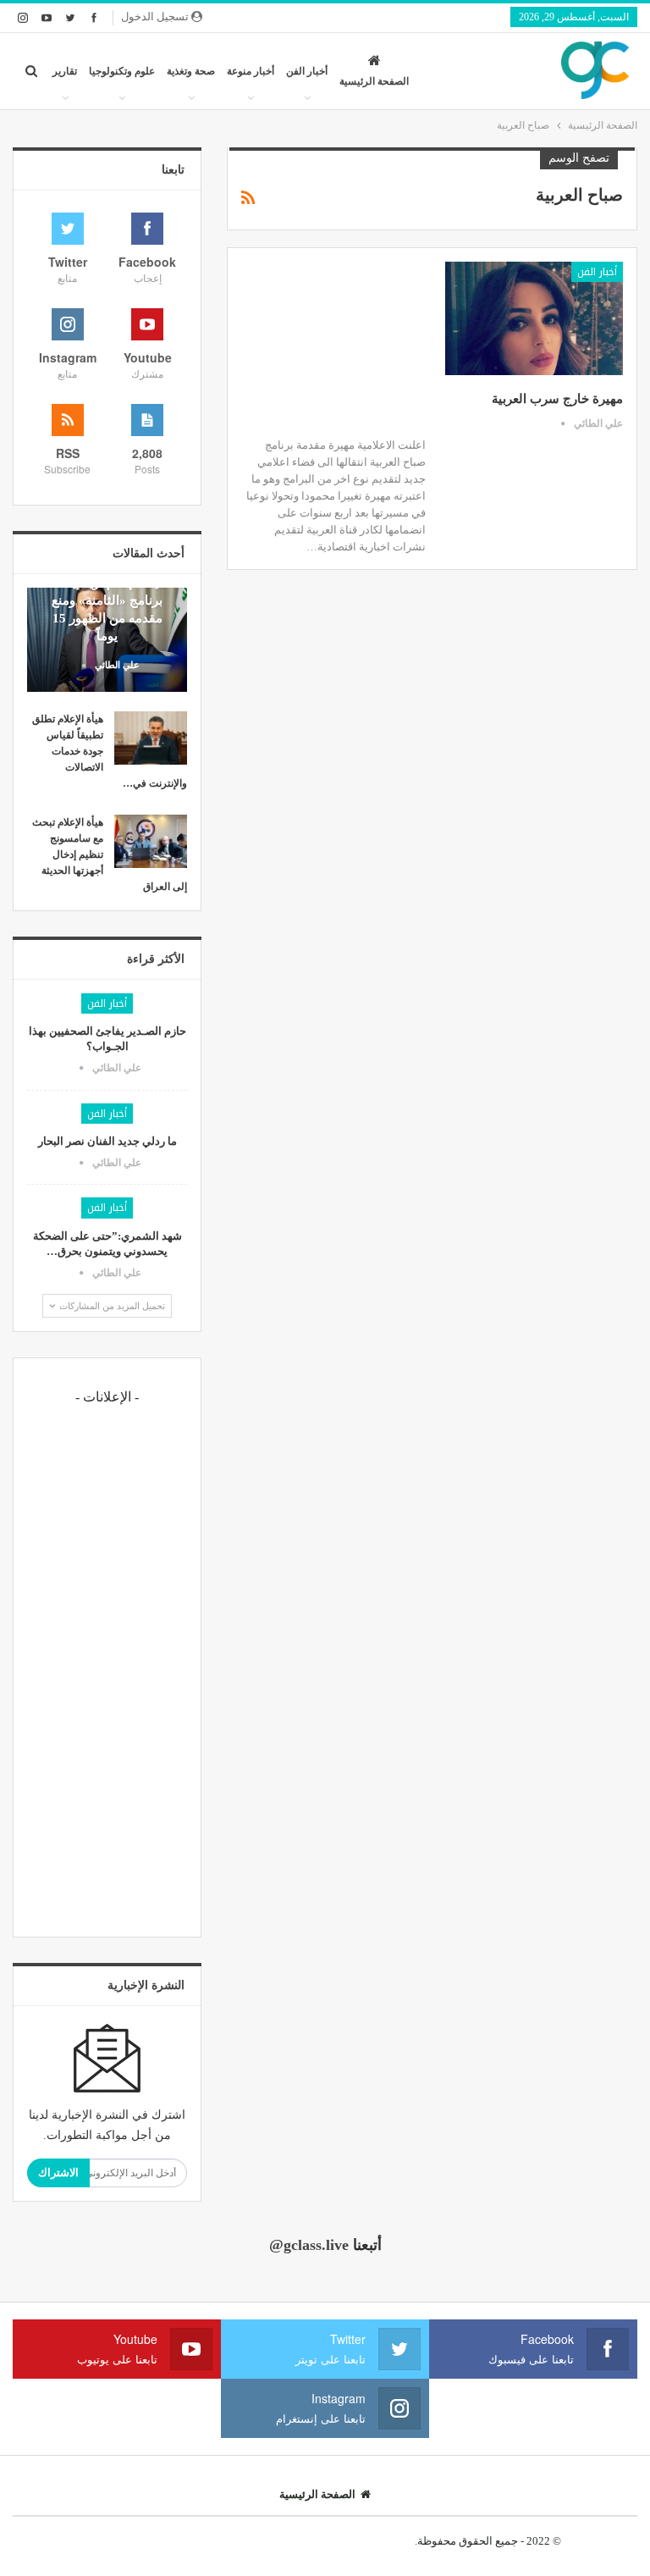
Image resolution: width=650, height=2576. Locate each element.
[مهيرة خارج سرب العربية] (534, 318)
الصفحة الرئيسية (374, 81)
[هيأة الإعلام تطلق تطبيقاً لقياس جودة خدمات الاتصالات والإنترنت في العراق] (151, 738)
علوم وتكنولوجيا (122, 71)
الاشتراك (58, 2172)
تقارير (65, 71)
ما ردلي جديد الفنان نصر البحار (107, 1141)
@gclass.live (309, 2245)
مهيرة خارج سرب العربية (557, 399)
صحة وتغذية (191, 71)
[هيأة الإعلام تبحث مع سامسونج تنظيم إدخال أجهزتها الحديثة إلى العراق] (151, 842)
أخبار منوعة (251, 71)
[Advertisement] (107, 1669)
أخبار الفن (307, 71)
